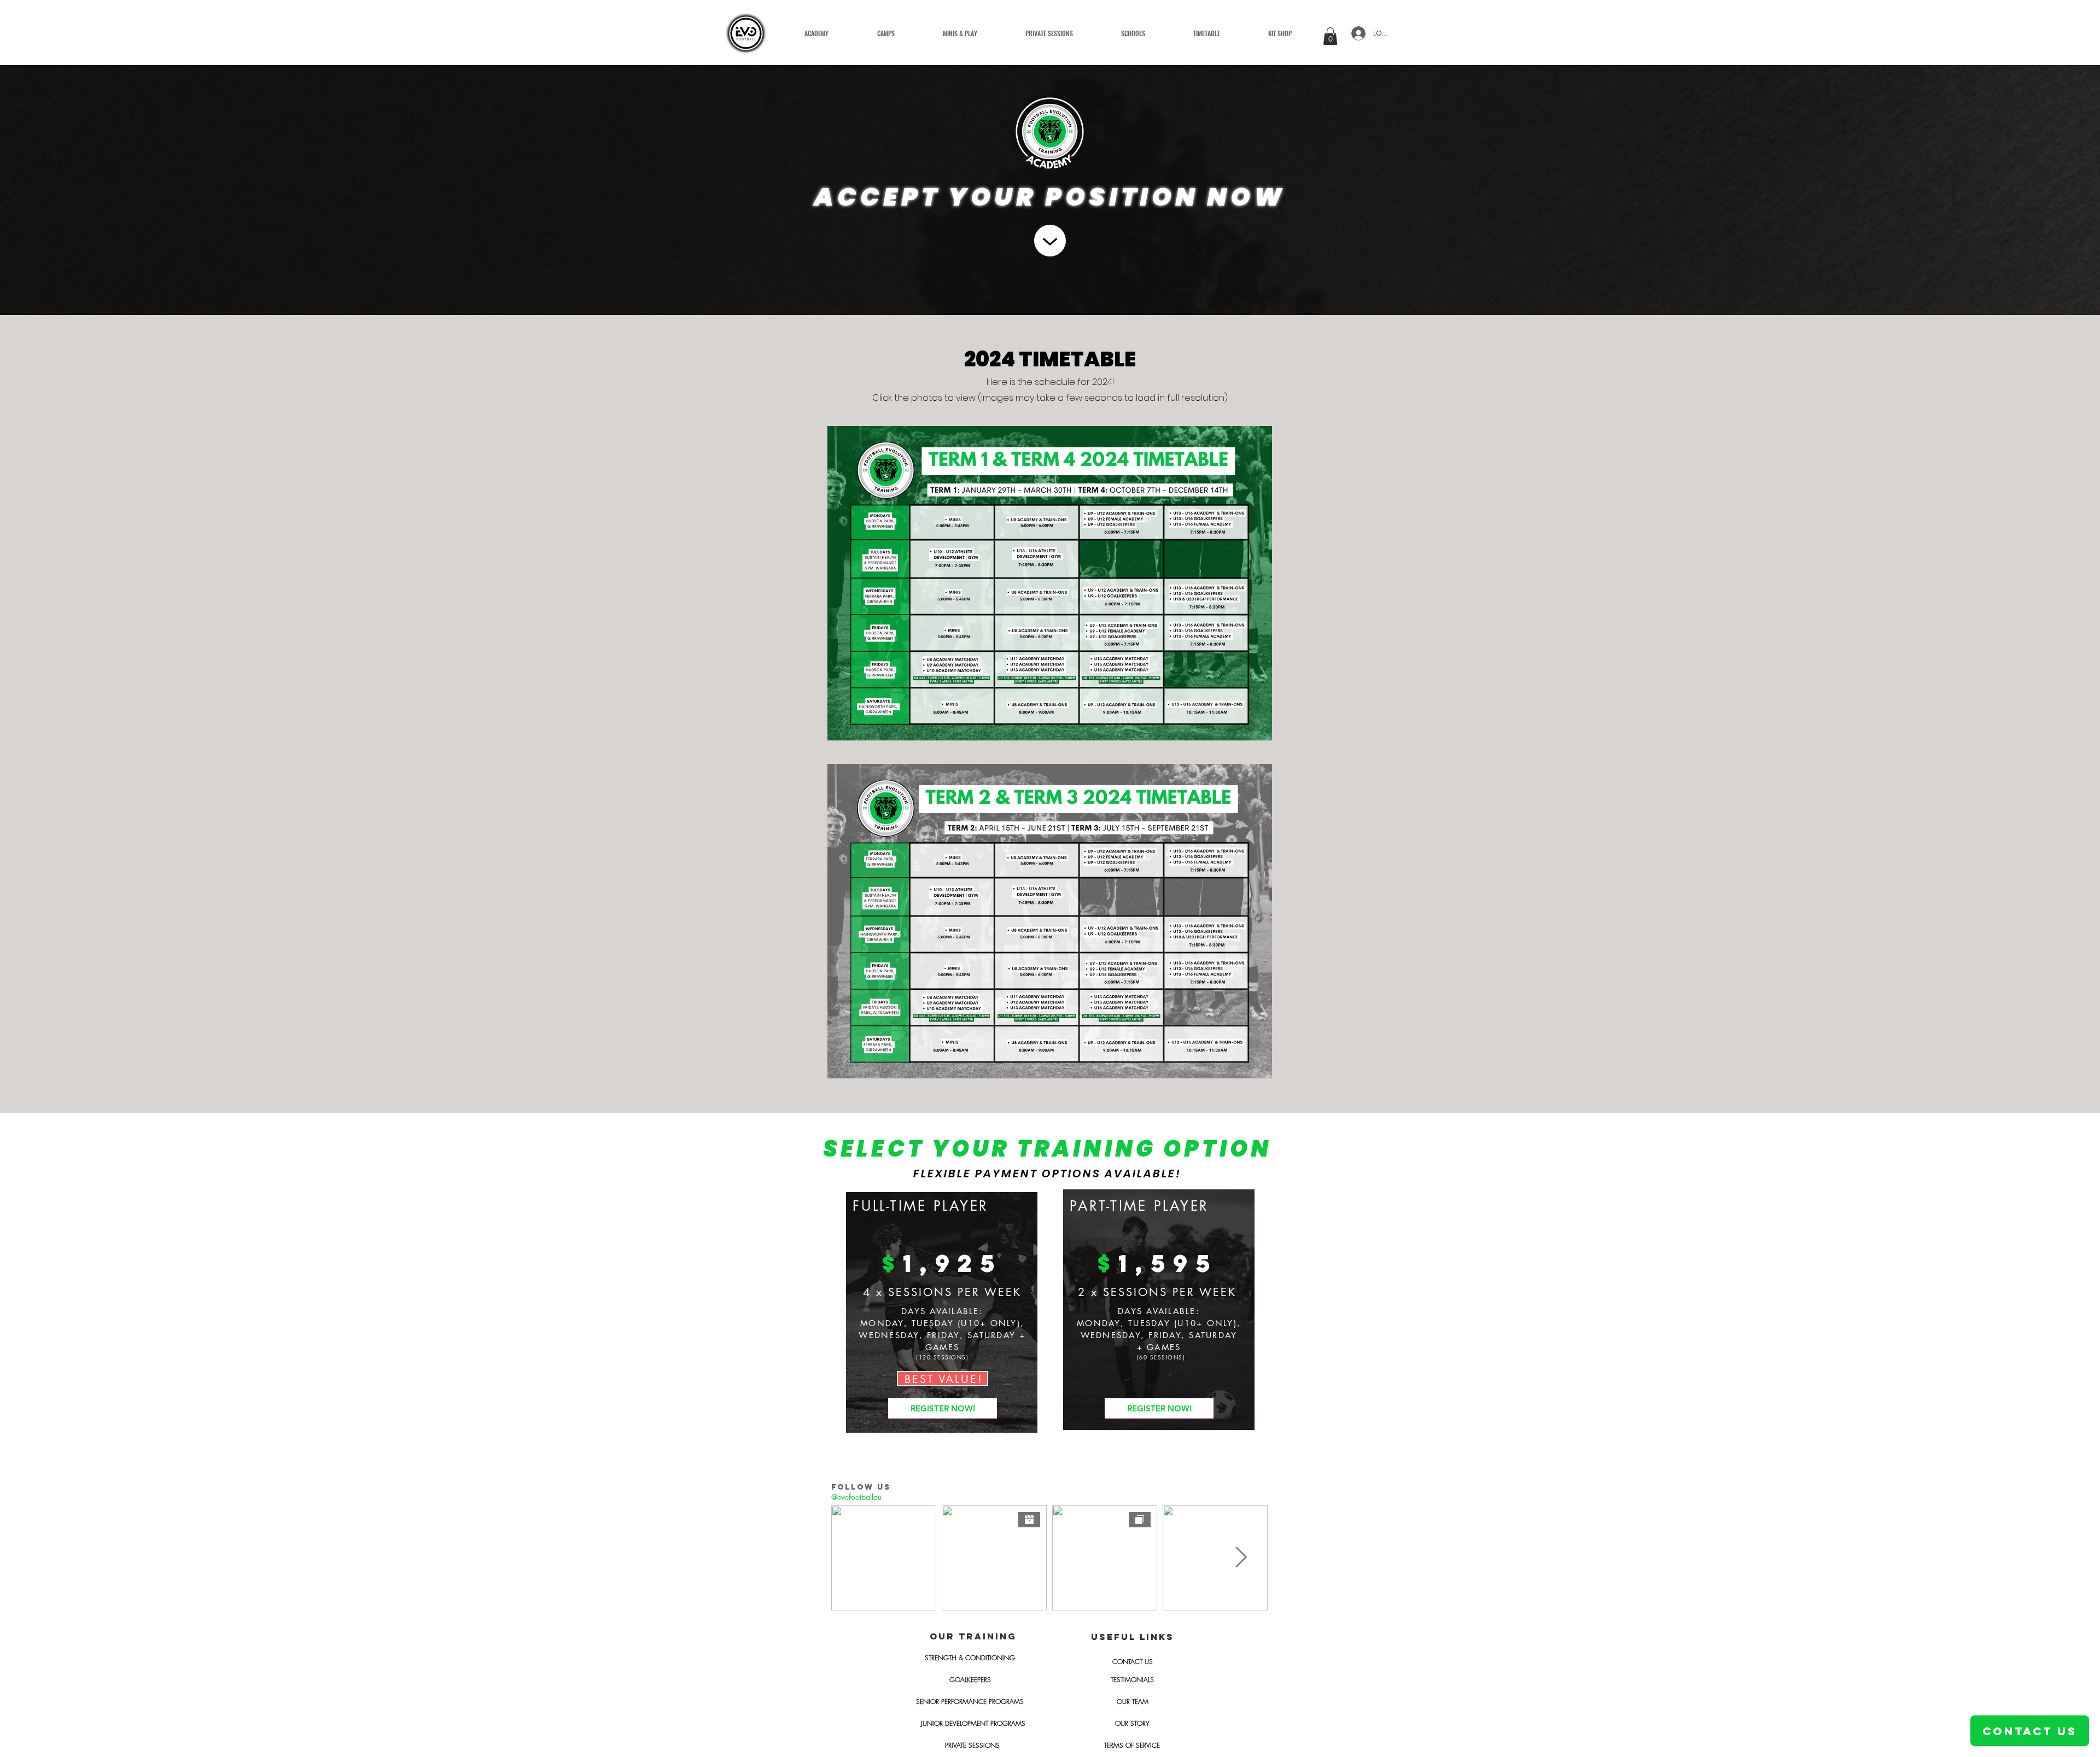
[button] (960, 33)
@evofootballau (856, 1497)
